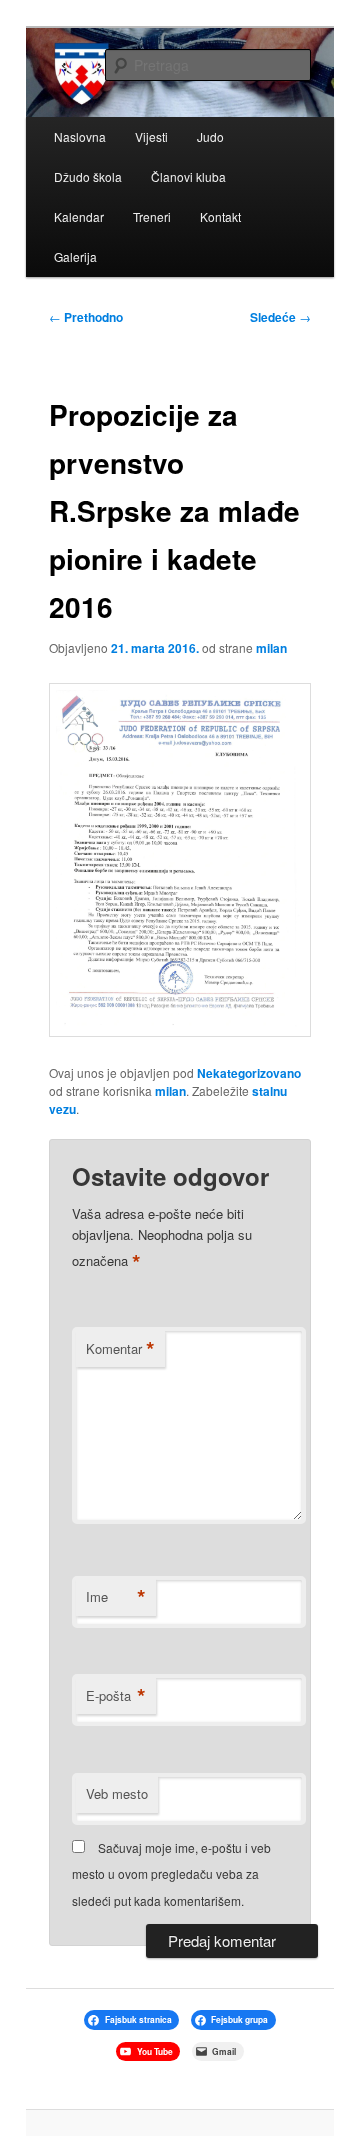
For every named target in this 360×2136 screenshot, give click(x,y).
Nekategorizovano (249, 1073)
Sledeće (280, 317)
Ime (116, 1597)
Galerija (75, 256)
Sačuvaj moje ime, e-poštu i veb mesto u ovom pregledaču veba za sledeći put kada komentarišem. (171, 1874)
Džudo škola (88, 176)
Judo (210, 136)
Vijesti (151, 136)
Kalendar (79, 216)
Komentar (120, 1349)
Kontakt (220, 216)
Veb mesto (117, 1793)
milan (271, 648)
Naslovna (80, 136)
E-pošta (116, 1696)
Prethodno (86, 317)
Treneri (152, 216)
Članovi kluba (188, 176)
